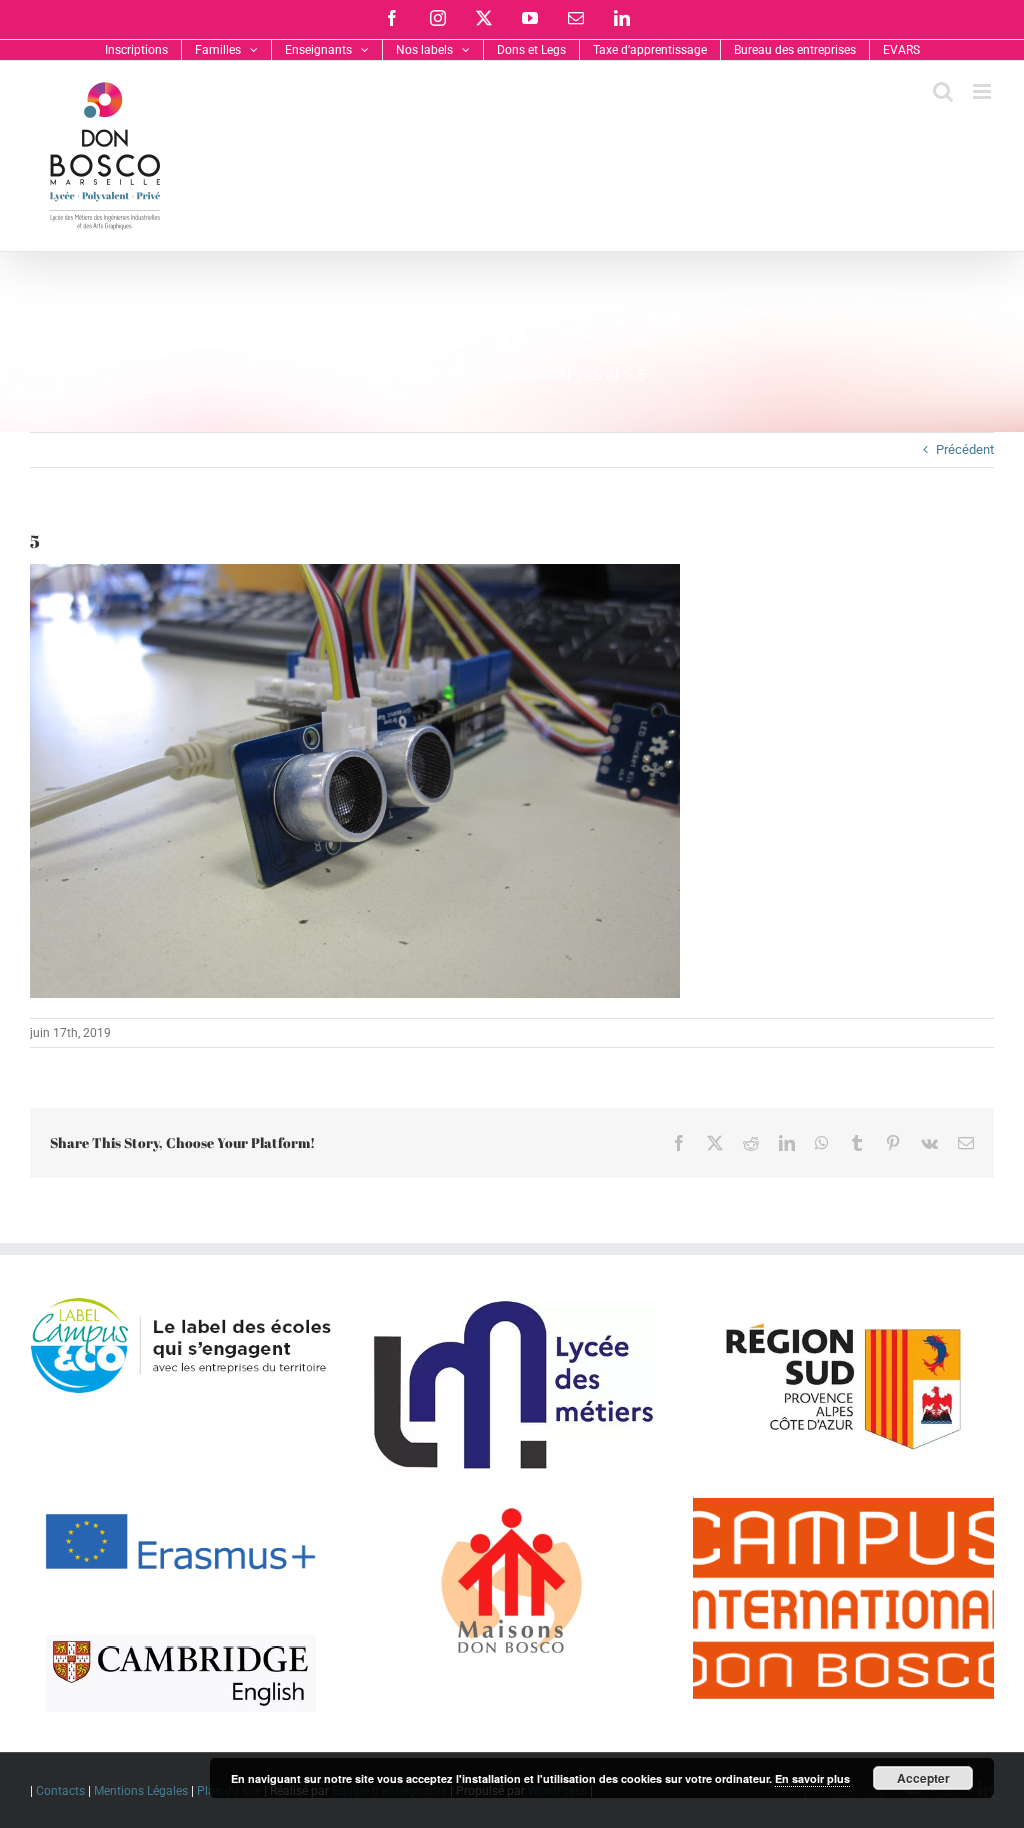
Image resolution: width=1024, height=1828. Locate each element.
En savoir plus (812, 1778)
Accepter (923, 1778)
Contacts (60, 1791)
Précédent (965, 449)
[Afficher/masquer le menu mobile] (983, 91)
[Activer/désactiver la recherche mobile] (943, 91)
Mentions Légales (141, 1791)
